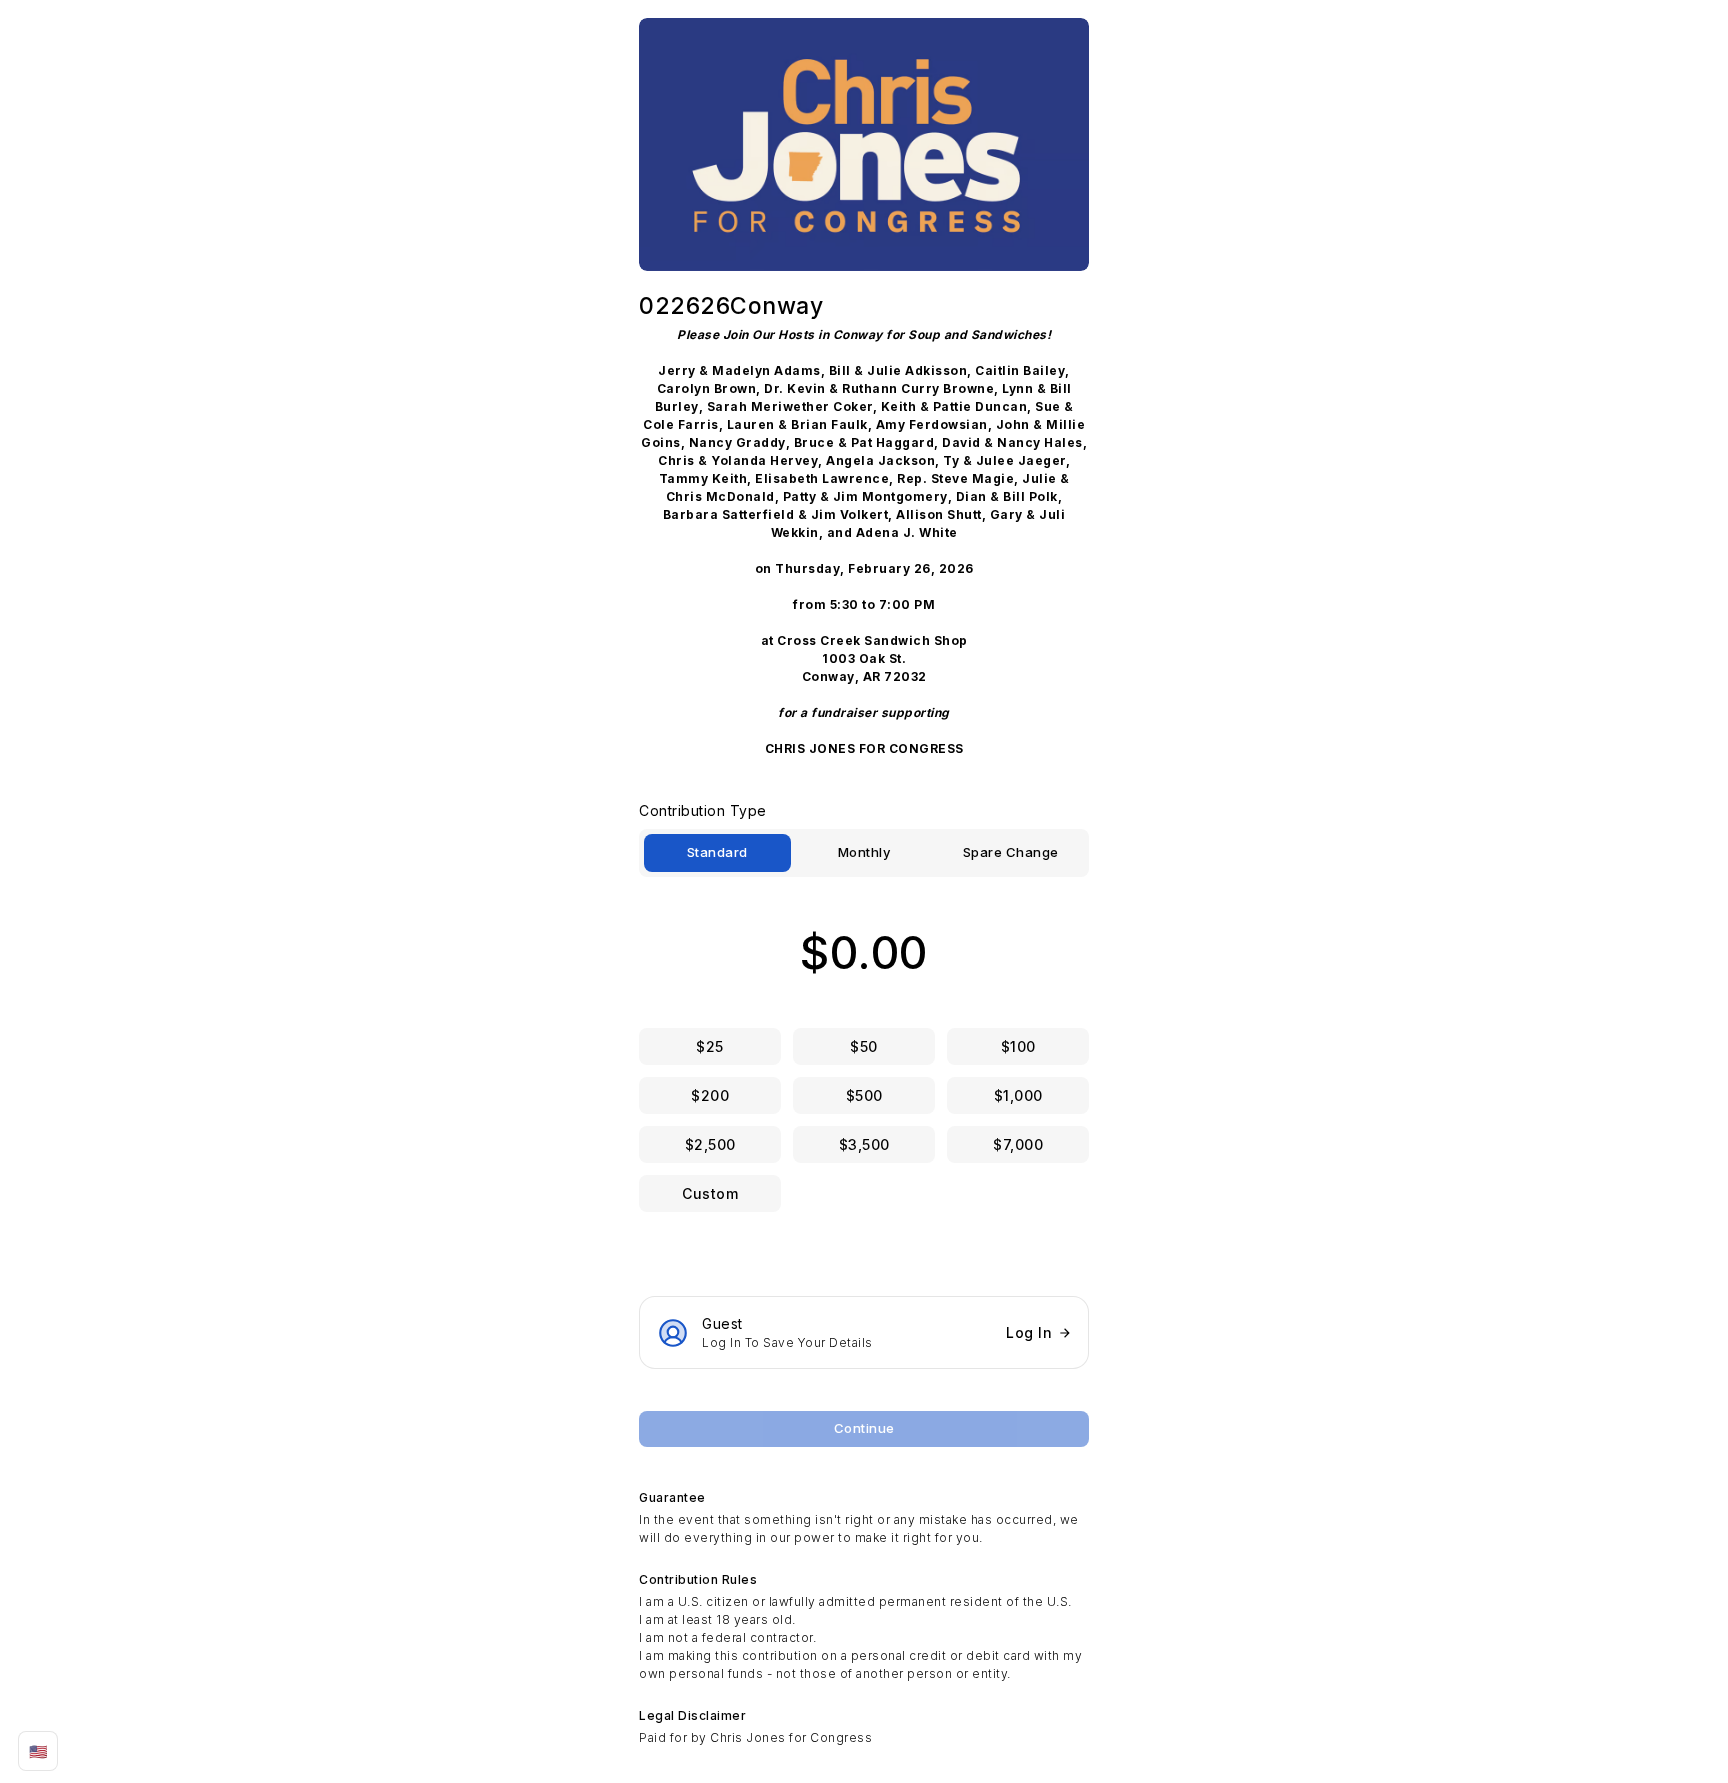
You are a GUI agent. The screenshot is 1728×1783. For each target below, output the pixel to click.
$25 (710, 1046)
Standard (717, 852)
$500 (864, 1095)
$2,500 (710, 1144)
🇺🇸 (38, 1751)
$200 (710, 1095)
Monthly (864, 852)
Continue (864, 1428)
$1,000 (1018, 1095)
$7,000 (1018, 1144)
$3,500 (864, 1144)
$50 (864, 1046)
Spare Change (1011, 852)
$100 (1018, 1046)
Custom (710, 1193)
